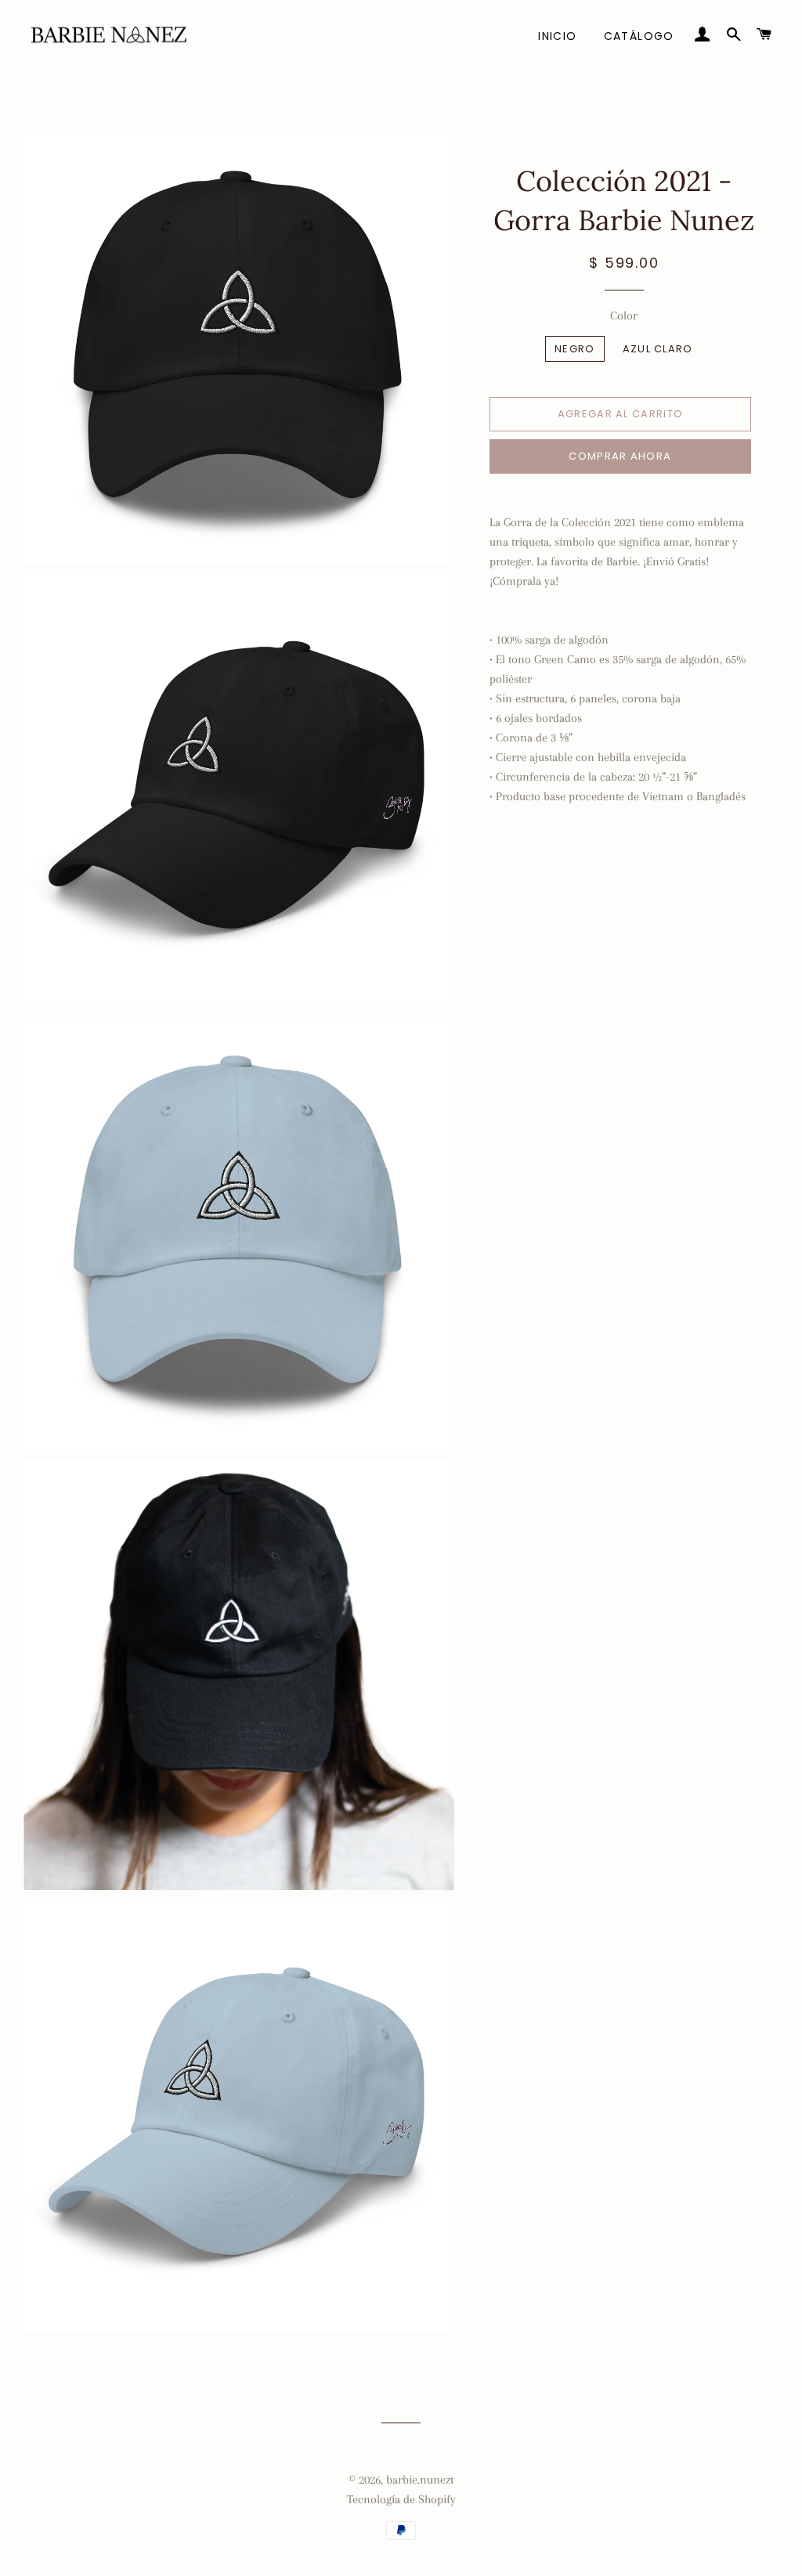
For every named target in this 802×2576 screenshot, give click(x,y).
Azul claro (658, 349)
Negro (575, 349)
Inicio (557, 36)
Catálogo (639, 36)
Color (624, 316)
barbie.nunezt (420, 2480)
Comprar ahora (620, 456)
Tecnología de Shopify (401, 2499)
